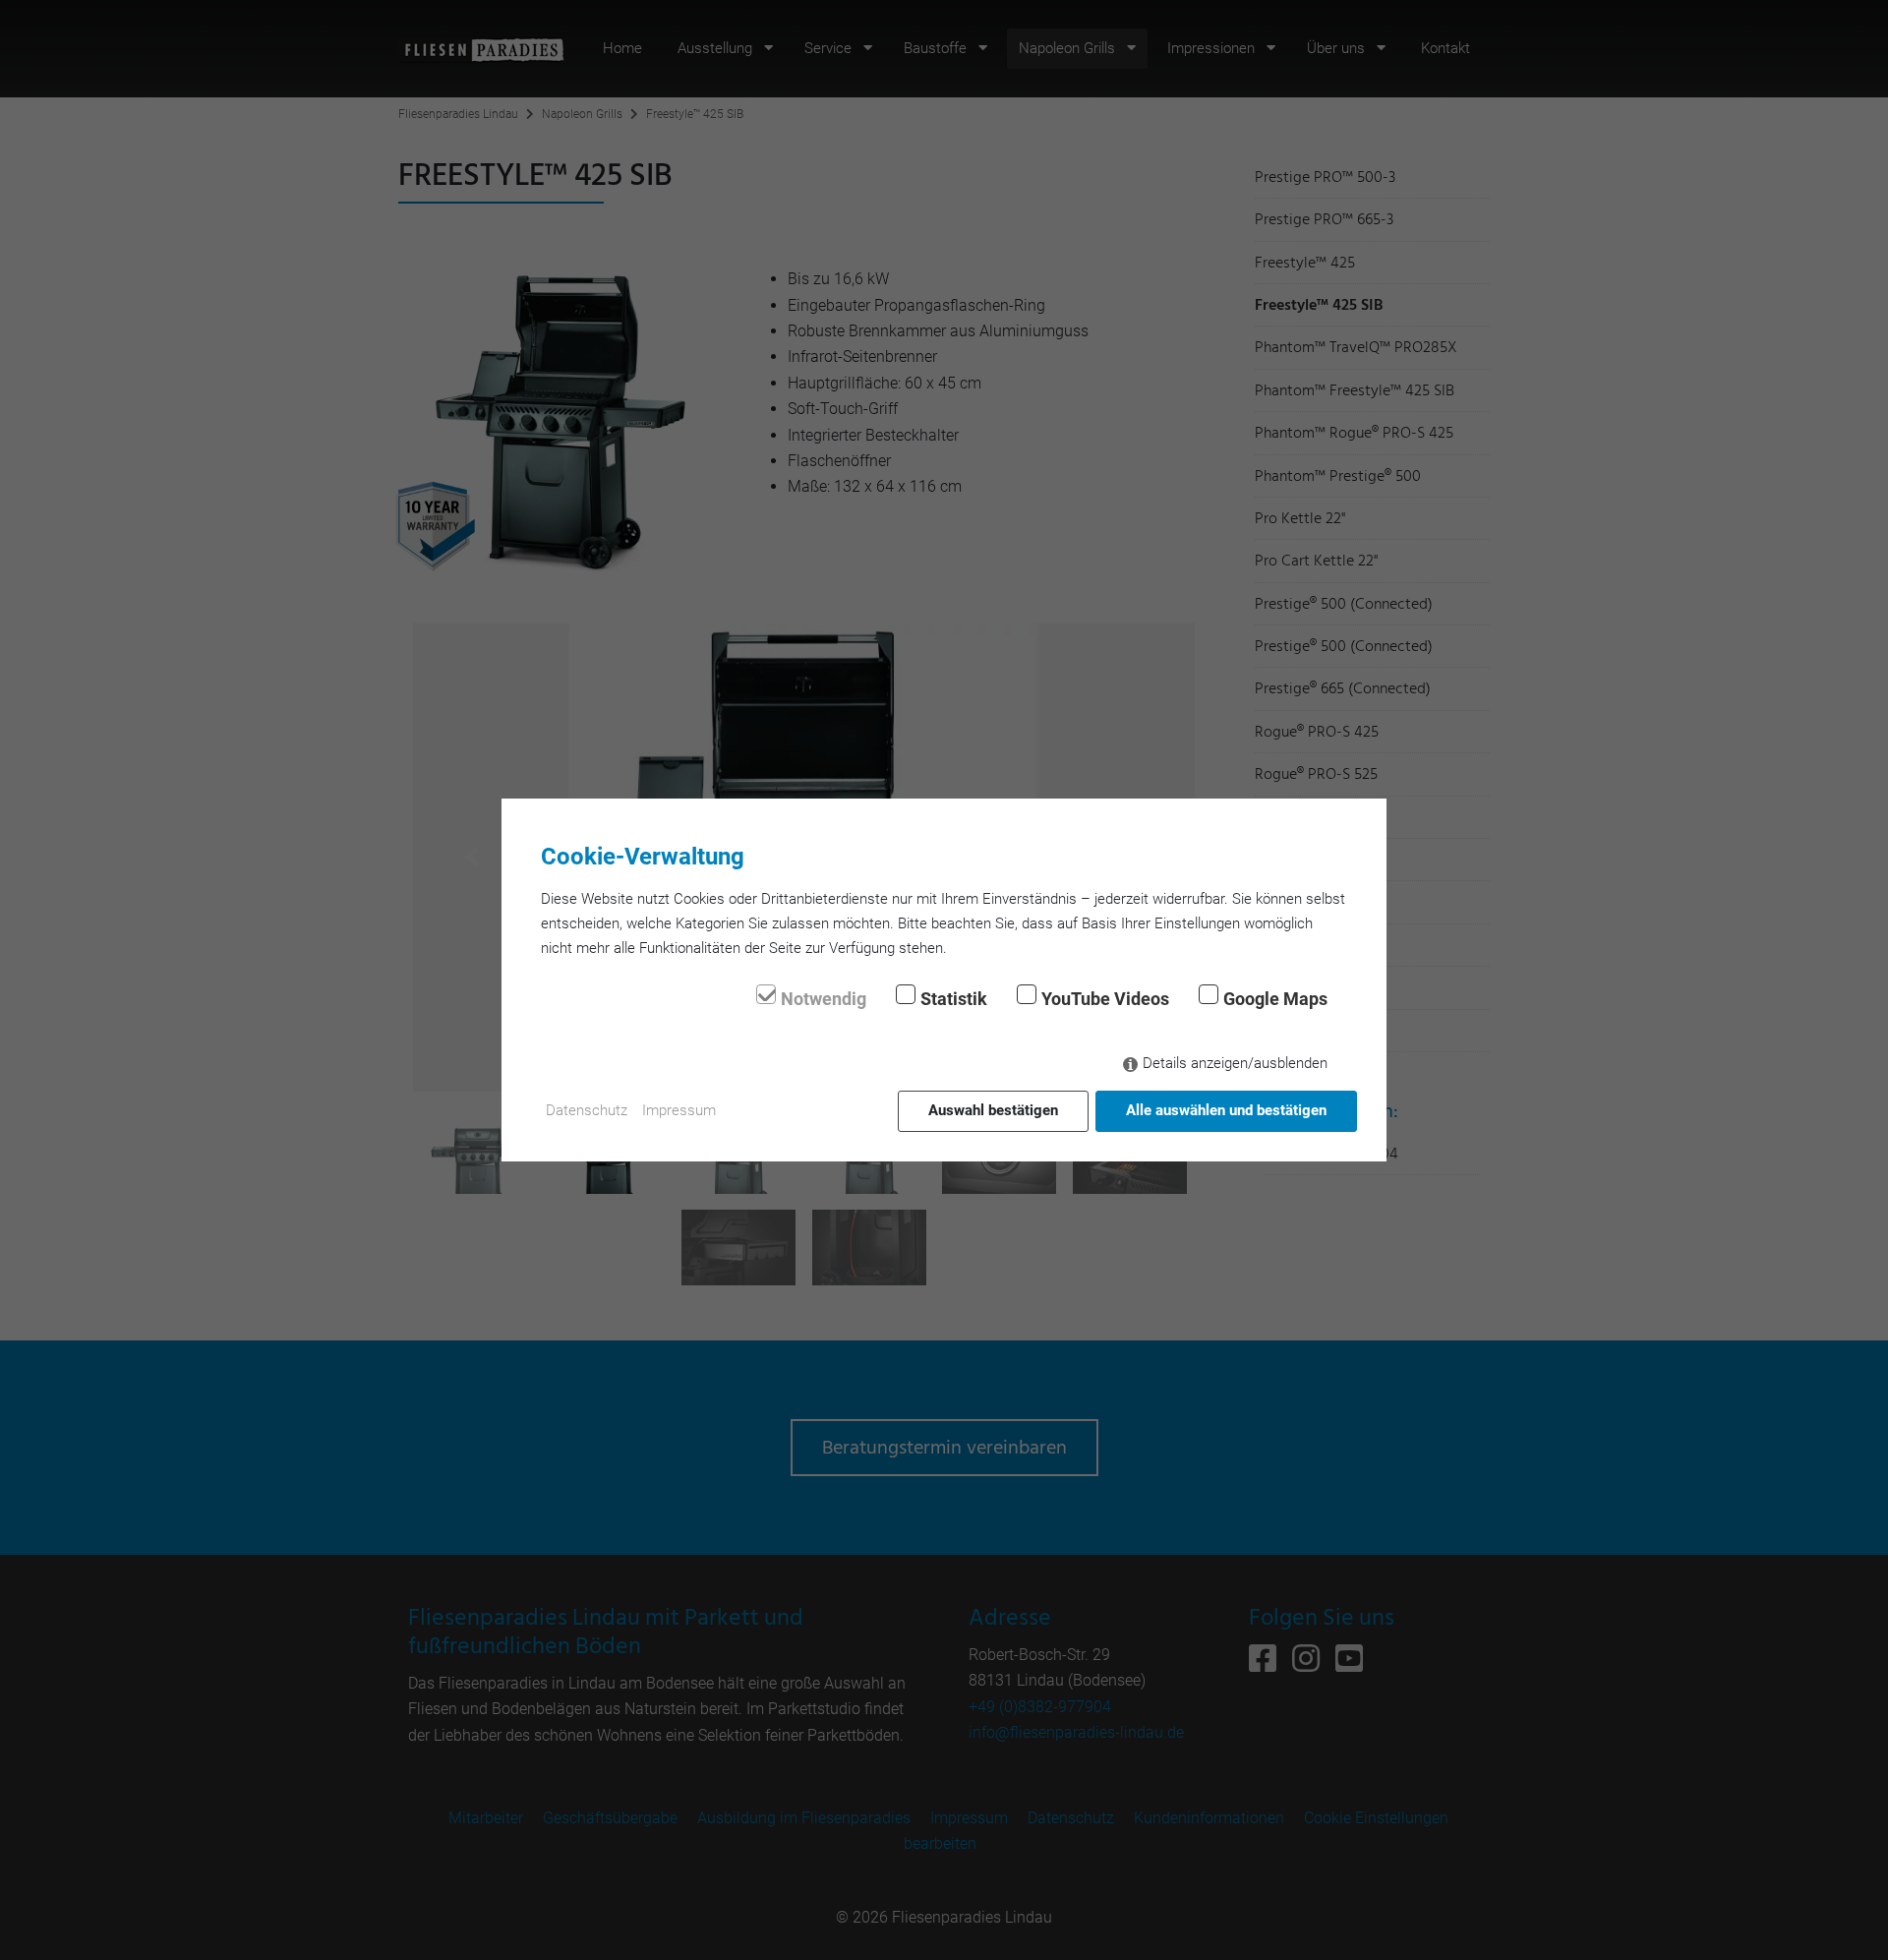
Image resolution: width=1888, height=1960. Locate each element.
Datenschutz (587, 1110)
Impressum (679, 1110)
